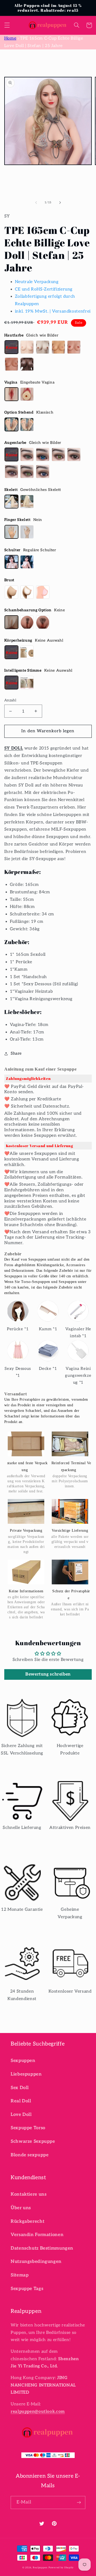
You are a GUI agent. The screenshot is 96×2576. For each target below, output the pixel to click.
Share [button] (16, 1053)
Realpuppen (40, 2568)
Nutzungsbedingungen (36, 2262)
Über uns (21, 2208)
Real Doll (21, 2101)
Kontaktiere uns (29, 2194)
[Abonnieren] (79, 2503)
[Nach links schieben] (36, 203)
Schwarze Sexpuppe (33, 2141)
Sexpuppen (23, 2061)
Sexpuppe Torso (28, 2128)
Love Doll (21, 2115)
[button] (7, 25)
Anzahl (10, 700)
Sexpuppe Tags (27, 2289)
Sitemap (20, 2275)
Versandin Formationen (37, 2235)
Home (10, 38)
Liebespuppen (26, 2074)
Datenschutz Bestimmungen (42, 2248)
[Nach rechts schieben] (60, 203)
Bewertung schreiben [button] (48, 1674)
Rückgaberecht (27, 2221)
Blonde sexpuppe (30, 2155)
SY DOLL (14, 748)
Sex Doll (20, 2088)
